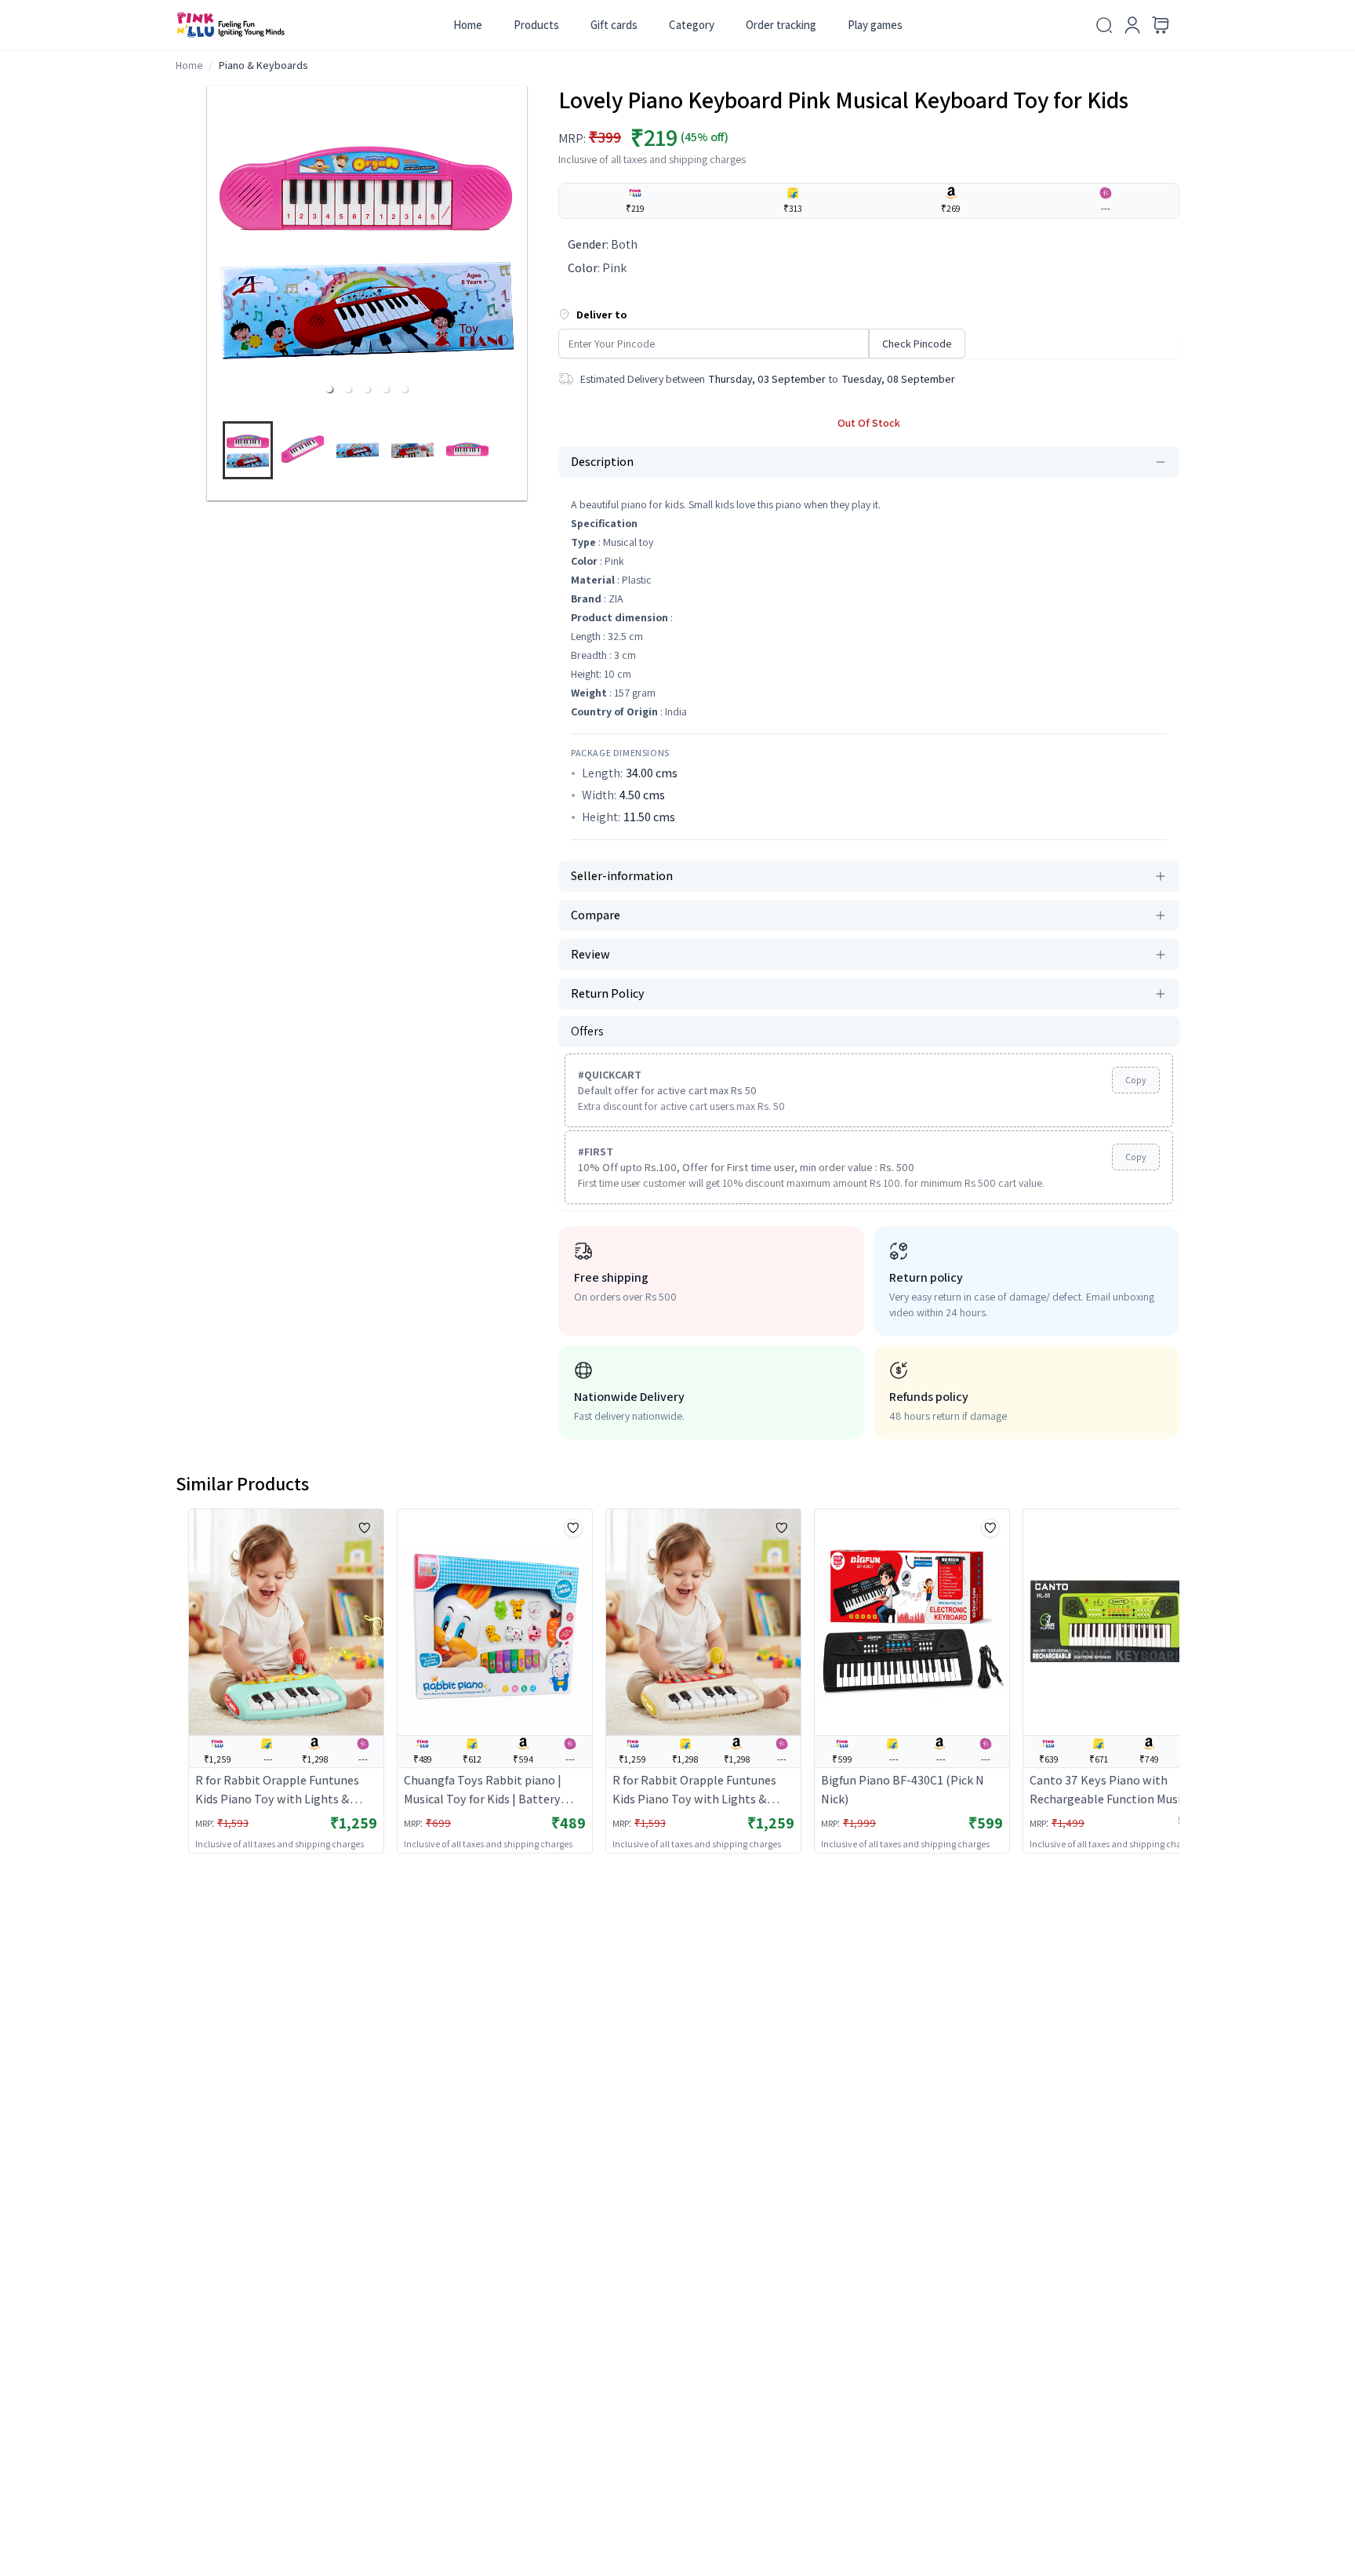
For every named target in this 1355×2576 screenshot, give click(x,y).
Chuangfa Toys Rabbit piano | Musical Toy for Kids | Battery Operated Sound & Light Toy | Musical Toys (483, 1790)
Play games (875, 25)
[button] (329, 389)
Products (536, 25)
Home (468, 25)
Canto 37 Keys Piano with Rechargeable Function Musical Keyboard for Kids (1113, 1790)
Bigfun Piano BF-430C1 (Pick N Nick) (903, 1790)
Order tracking (781, 25)
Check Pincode (917, 344)
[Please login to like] (365, 1528)
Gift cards (614, 25)
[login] (1132, 25)
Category (692, 25)
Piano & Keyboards (263, 65)
